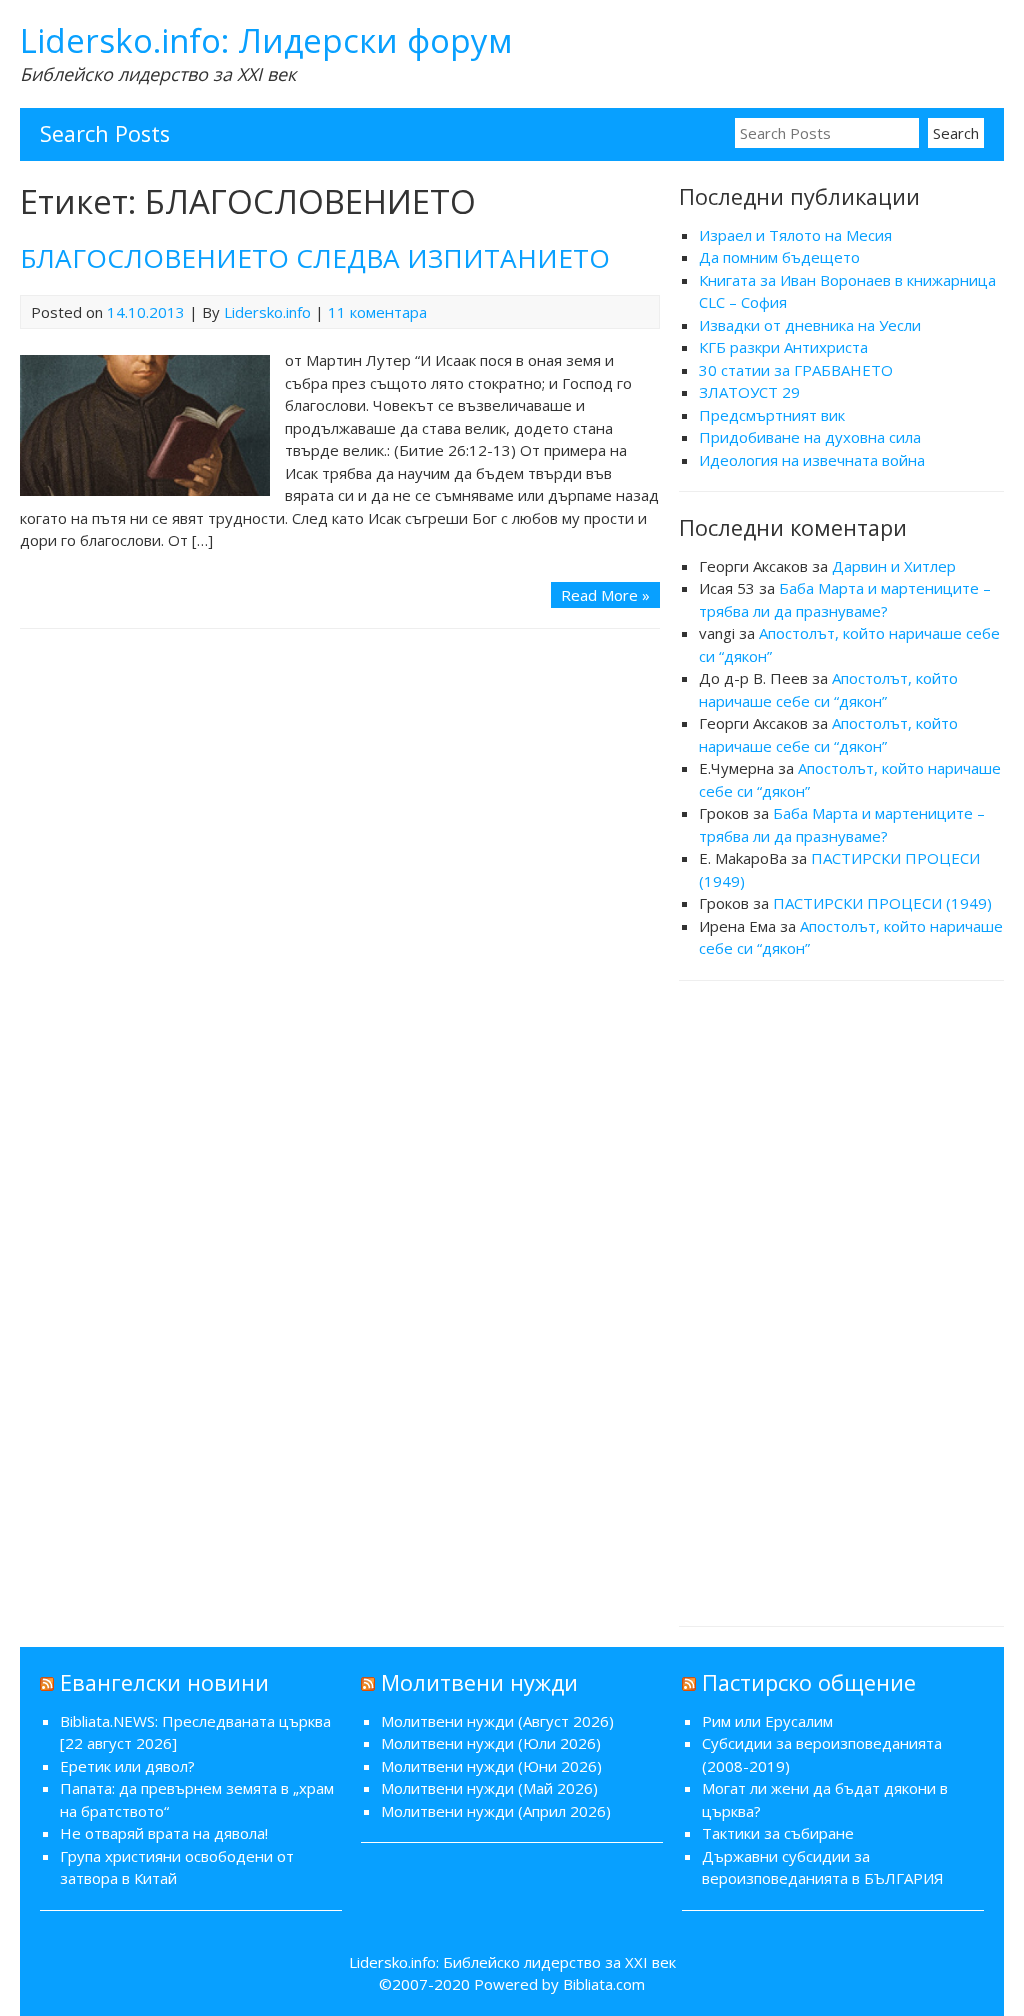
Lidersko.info (267, 312)
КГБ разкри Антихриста (783, 347)
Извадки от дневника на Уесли (810, 325)
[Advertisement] (842, 1301)
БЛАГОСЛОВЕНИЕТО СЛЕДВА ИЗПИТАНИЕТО (315, 258)
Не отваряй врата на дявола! (164, 1833)
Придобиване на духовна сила (810, 437)
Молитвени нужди (479, 1682)
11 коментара (377, 312)
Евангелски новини (164, 1682)
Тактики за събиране (778, 1833)
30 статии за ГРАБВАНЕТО (796, 370)
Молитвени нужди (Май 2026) (489, 1788)
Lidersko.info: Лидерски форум (266, 40)
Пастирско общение (809, 1682)
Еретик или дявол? (127, 1766)
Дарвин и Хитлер (894, 566)
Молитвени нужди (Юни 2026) (491, 1766)
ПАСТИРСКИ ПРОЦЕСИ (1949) (882, 903)
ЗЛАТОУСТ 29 (749, 392)
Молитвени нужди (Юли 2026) (491, 1743)
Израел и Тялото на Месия (795, 235)
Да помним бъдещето (779, 257)
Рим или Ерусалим (767, 1721)
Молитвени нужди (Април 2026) (496, 1811)
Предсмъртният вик (772, 415)
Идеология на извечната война (812, 460)
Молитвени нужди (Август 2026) (497, 1721)
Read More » (605, 595)
